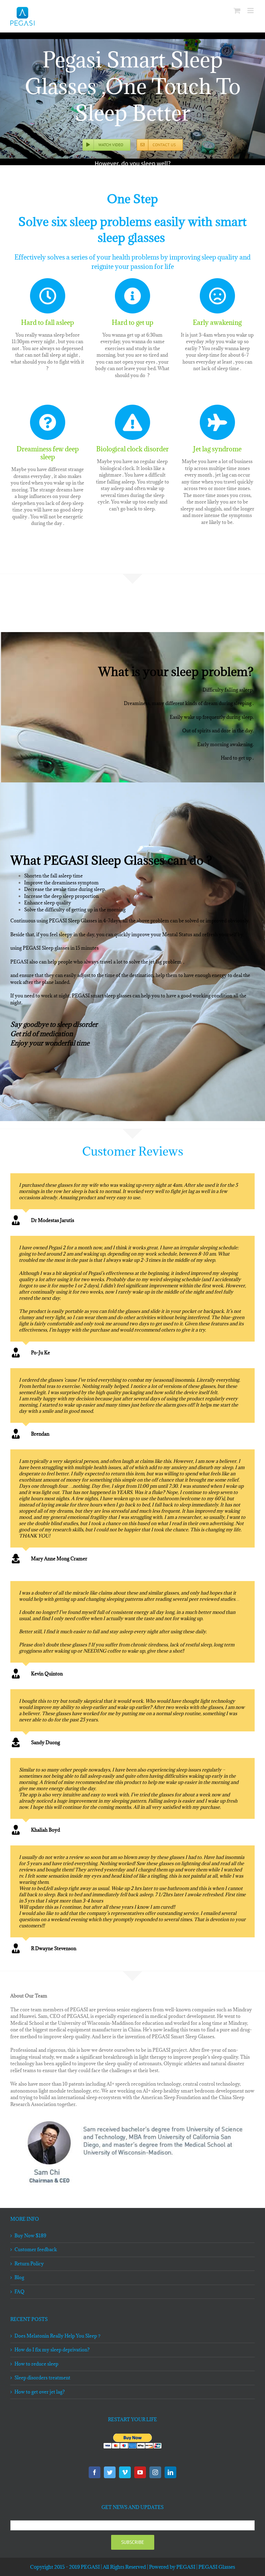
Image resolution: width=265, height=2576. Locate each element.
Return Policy (29, 2264)
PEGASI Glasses (217, 2567)
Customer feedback (36, 2249)
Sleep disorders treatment (42, 2378)
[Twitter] (110, 2472)
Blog (19, 2277)
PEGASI (186, 2567)
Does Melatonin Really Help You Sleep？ (58, 2336)
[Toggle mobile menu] (251, 11)
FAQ (19, 2292)
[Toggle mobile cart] (237, 11)
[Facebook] (95, 2472)
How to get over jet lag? (40, 2392)
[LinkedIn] (170, 2472)
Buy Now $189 (30, 2236)
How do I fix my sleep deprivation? (52, 2350)
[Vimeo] (125, 2472)
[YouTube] (140, 2472)
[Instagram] (155, 2472)
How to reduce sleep (36, 2364)
